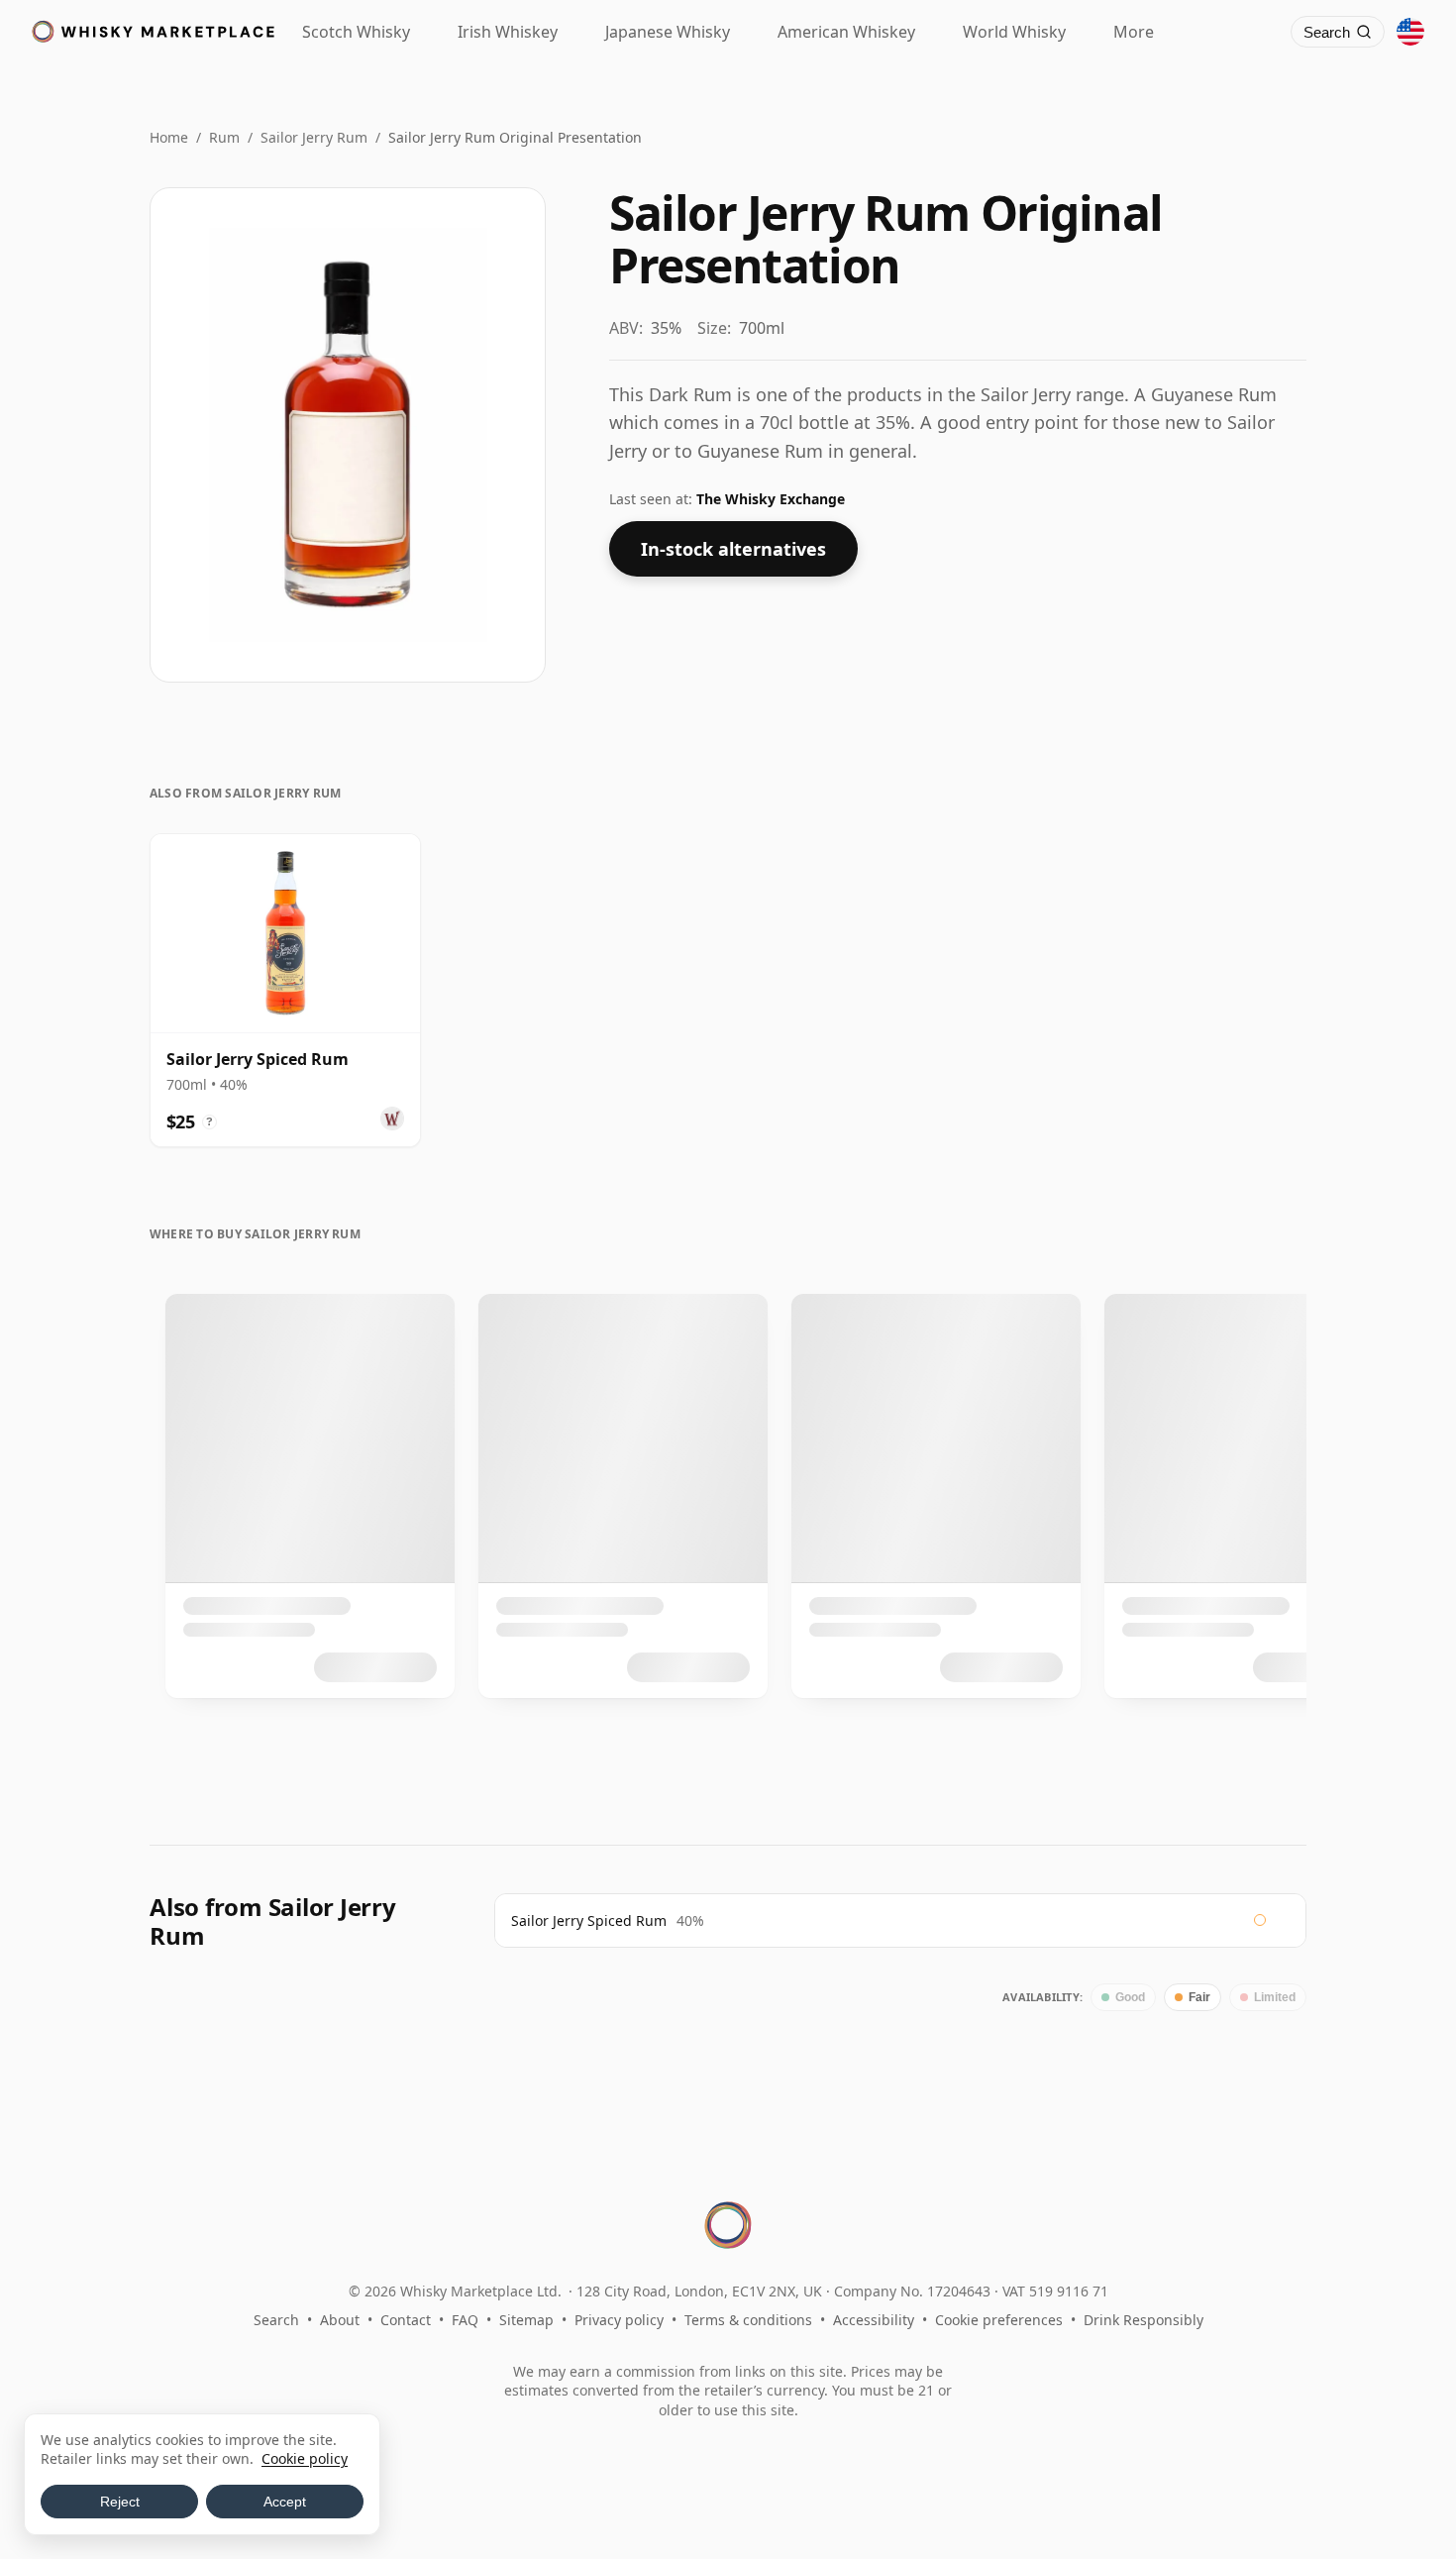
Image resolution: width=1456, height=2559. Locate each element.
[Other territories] (1410, 32)
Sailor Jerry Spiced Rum (589, 1920)
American (846, 32)
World (1014, 32)
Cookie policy (305, 2458)
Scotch (356, 32)
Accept (285, 2502)
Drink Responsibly (1144, 2320)
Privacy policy (619, 2320)
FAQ (465, 2320)
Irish (508, 32)
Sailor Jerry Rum (314, 137)
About (340, 2320)
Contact (406, 2320)
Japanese (668, 32)
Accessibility (874, 2320)
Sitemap (526, 2320)
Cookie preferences (999, 2320)
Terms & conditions (748, 2320)
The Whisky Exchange (771, 499)
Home (169, 137)
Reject (120, 2502)
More (1134, 32)
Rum (224, 137)
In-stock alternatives (733, 549)
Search (276, 2320)
